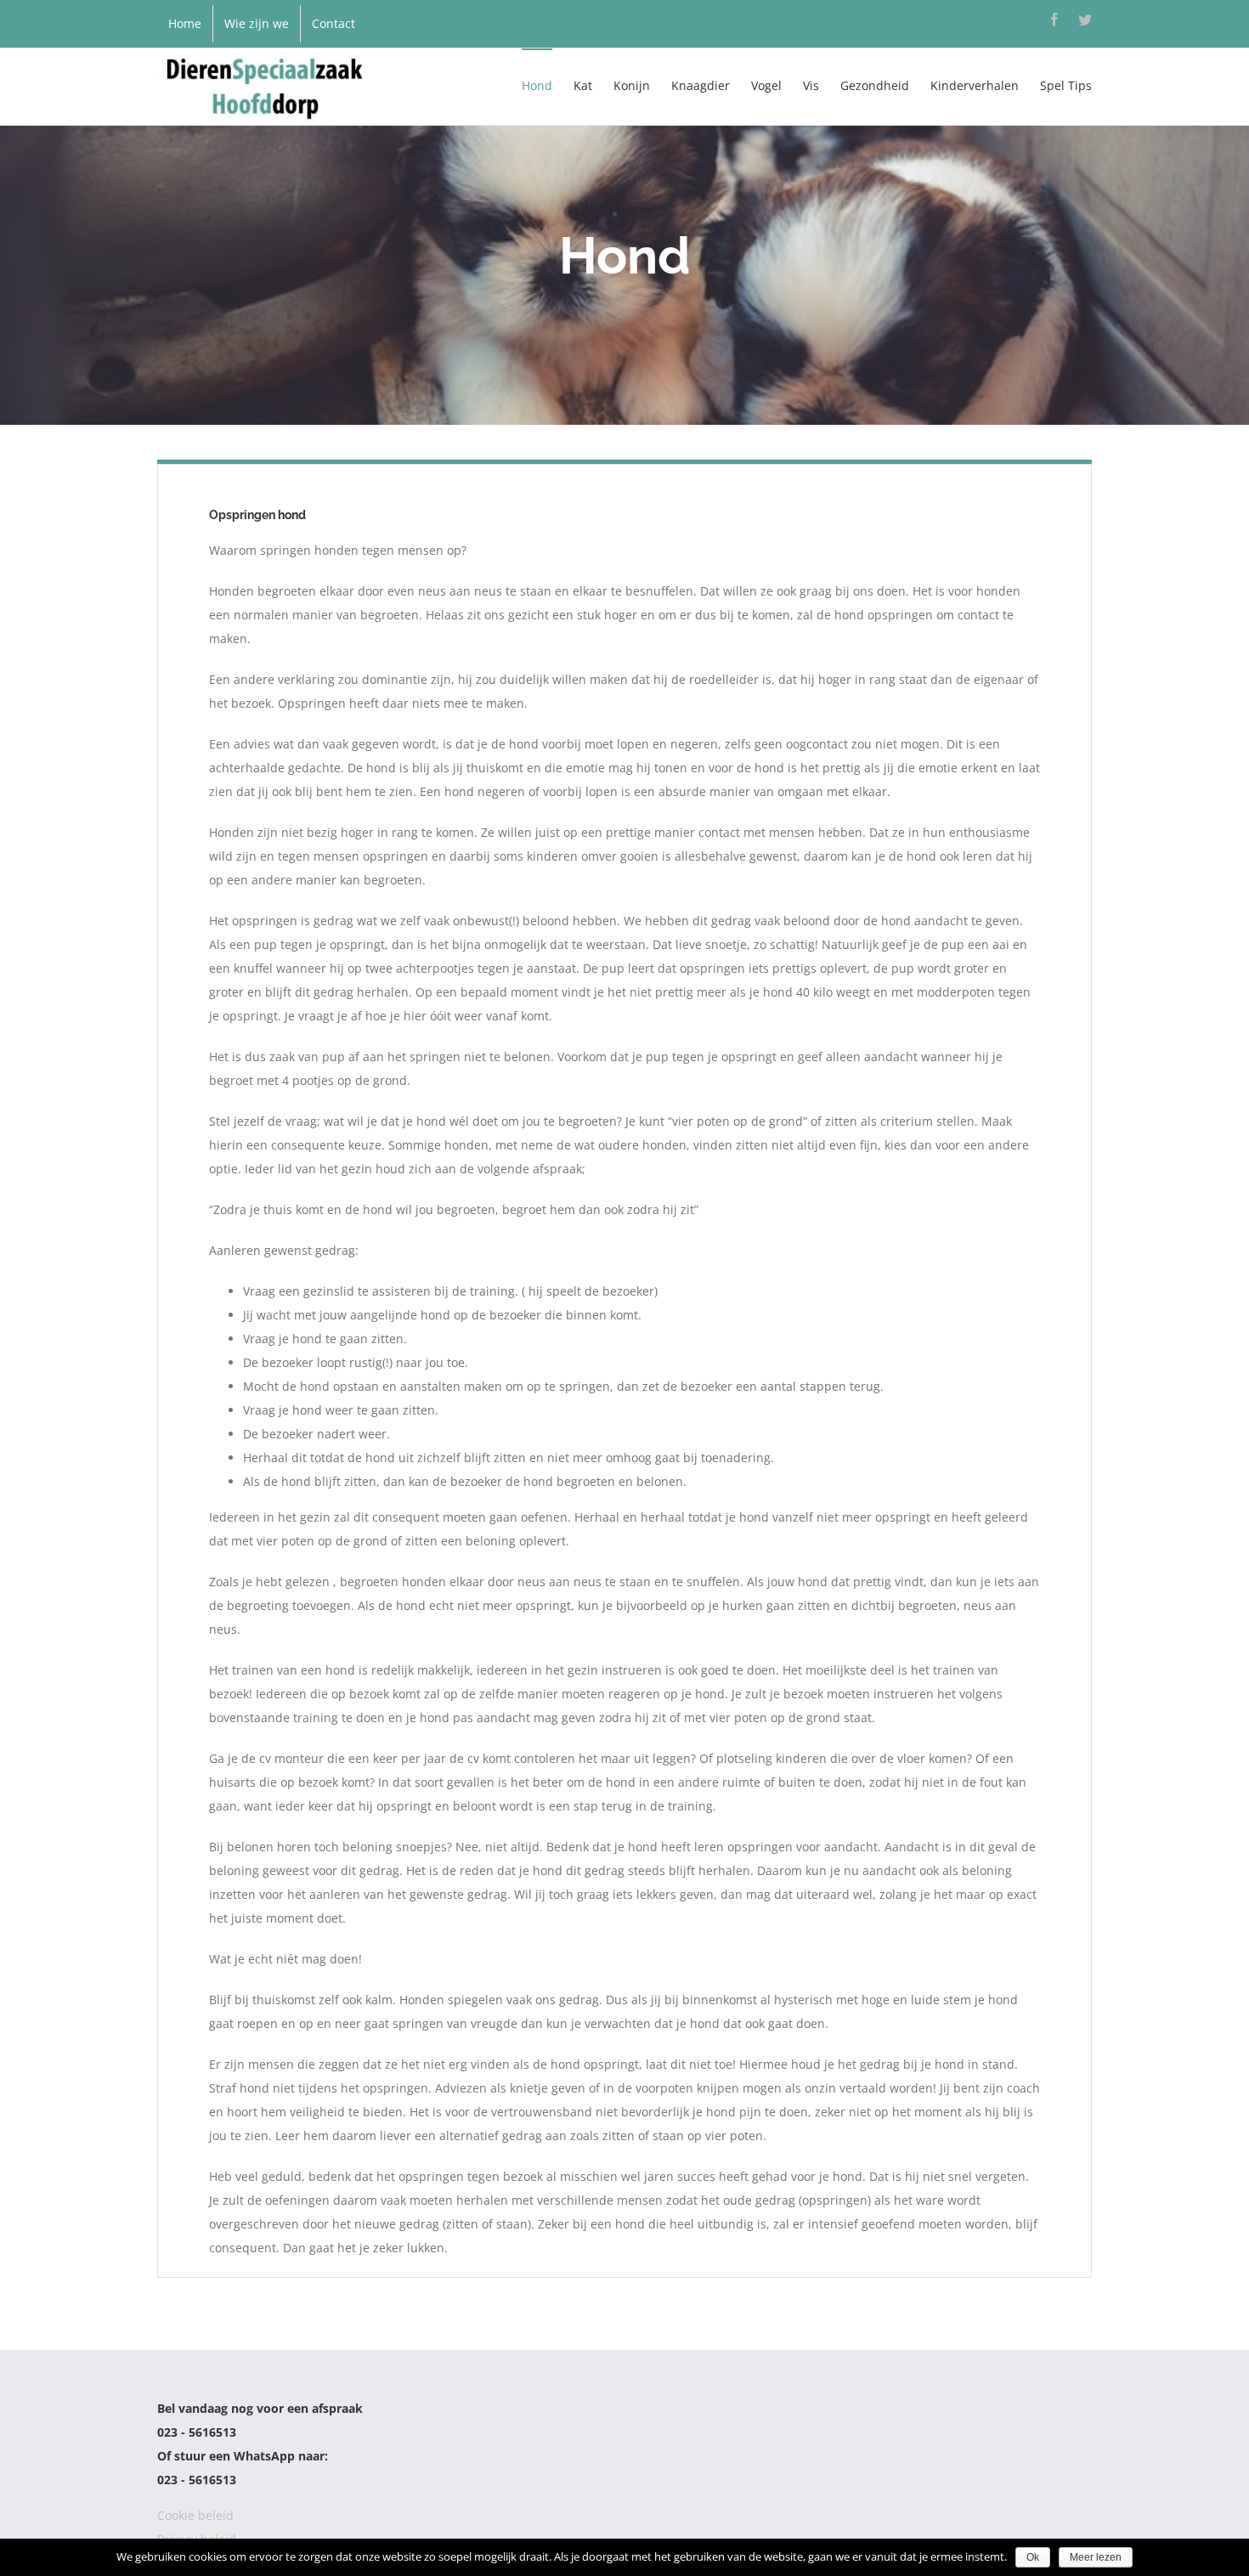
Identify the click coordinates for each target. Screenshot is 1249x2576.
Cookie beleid (195, 2515)
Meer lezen (1096, 2557)
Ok (1033, 2557)
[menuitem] (185, 24)
